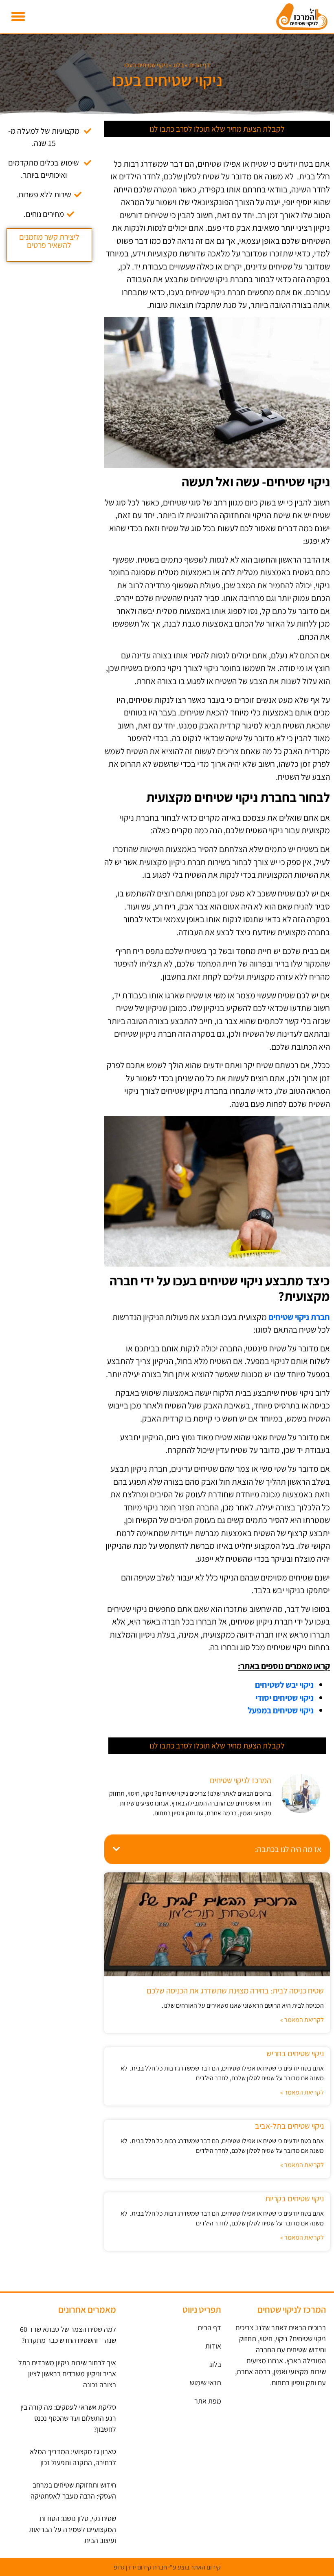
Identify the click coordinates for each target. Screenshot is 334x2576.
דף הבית (200, 65)
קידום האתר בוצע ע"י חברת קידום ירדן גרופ (167, 2567)
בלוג (178, 65)
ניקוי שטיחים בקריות (294, 2199)
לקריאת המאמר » (302, 2020)
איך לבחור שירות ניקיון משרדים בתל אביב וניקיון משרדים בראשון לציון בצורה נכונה (67, 2374)
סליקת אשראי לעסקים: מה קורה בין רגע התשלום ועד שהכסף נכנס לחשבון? (68, 2418)
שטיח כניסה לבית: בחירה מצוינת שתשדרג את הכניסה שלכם (235, 1991)
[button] (18, 17)
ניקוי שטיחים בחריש (295, 2053)
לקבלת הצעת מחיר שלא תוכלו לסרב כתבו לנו (217, 129)
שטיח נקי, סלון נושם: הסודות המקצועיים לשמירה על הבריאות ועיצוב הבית (73, 2529)
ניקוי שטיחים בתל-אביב (289, 2126)
